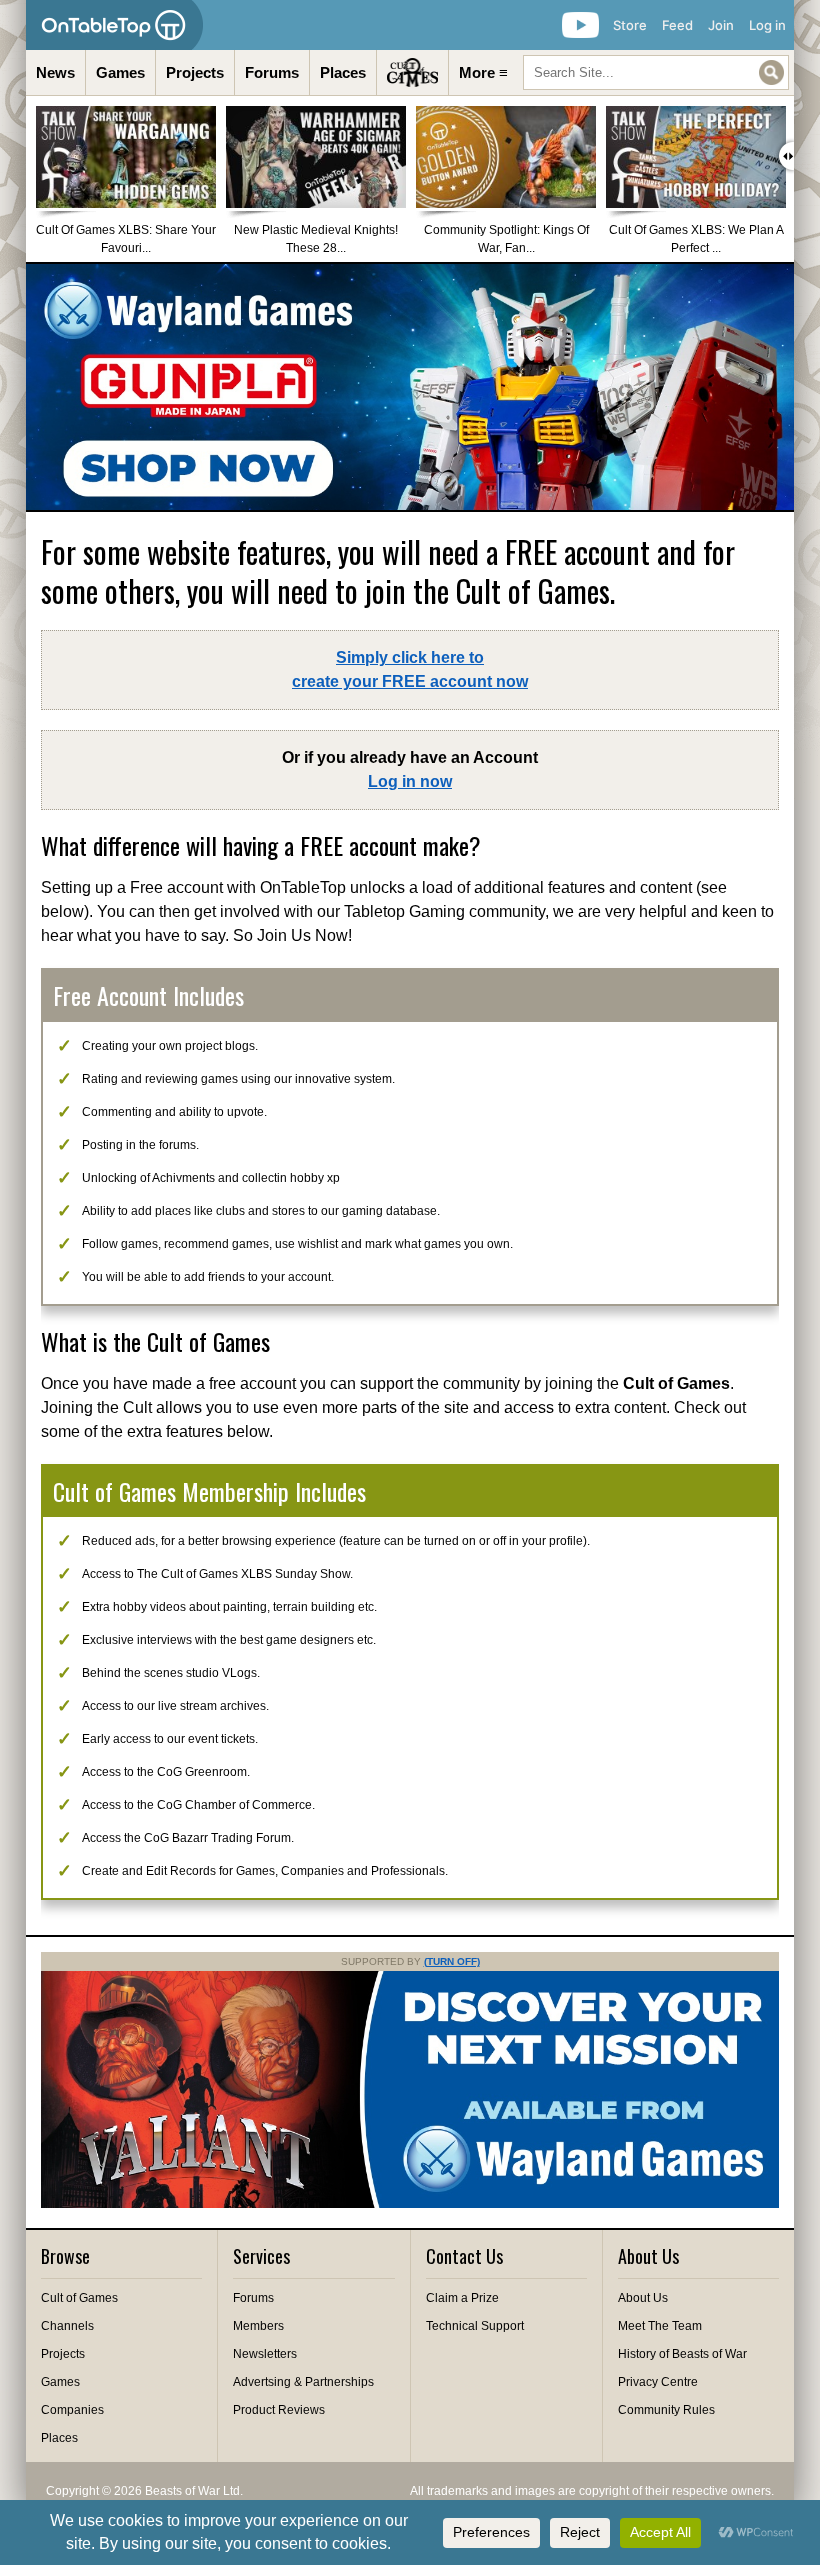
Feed (677, 25)
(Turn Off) (452, 1961)
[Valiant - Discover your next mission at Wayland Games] (410, 2204)
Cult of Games (79, 2298)
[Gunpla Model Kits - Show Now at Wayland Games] (410, 387)
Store (630, 25)
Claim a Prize (462, 2298)
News (55, 72)
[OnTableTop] (114, 25)
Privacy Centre (658, 2382)
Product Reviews (279, 2410)
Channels (67, 2326)
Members (258, 2326)
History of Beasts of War (682, 2354)
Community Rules (666, 2410)
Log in (767, 25)
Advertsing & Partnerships (303, 2382)
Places (343, 72)
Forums (272, 72)
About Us (643, 2298)
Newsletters (265, 2354)
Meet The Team (660, 2326)
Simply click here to (410, 669)
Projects (195, 72)
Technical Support (475, 2326)
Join (721, 25)
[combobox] (656, 72)
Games (120, 72)
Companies (72, 2410)
